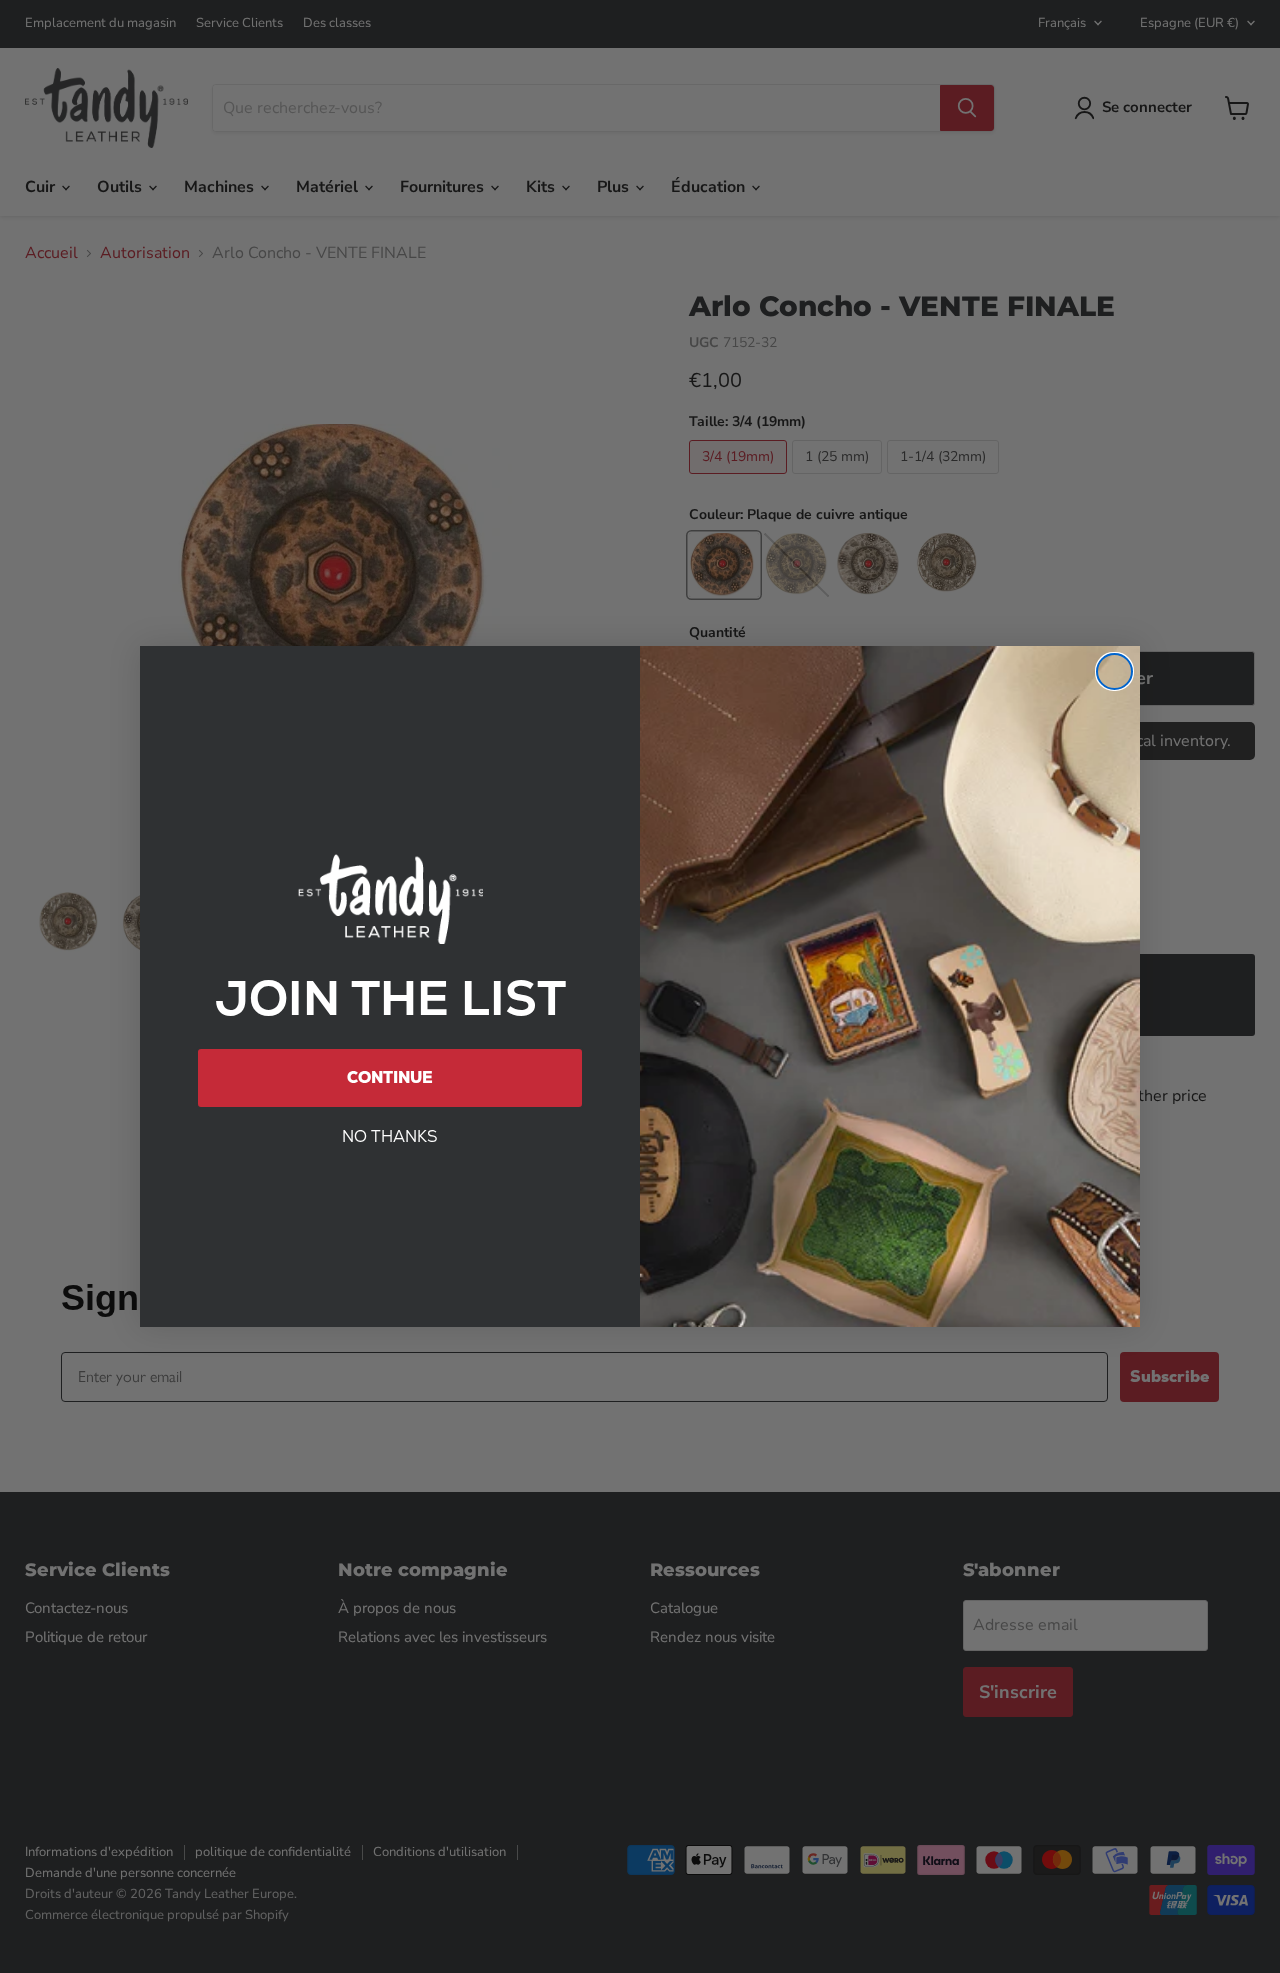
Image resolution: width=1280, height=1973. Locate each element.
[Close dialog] (1114, 671)
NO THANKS (390, 1136)
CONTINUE (390, 1077)
